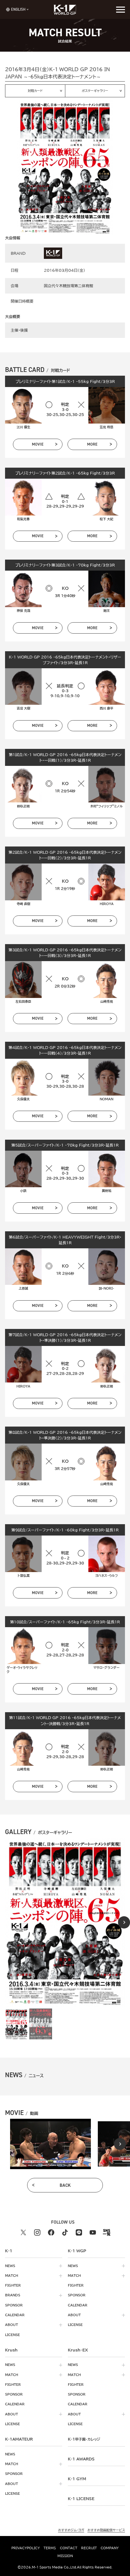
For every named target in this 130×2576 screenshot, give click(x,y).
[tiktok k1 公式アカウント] (65, 2232)
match (12, 2276)
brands (13, 2295)
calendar (15, 2315)
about (12, 2325)
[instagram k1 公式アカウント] (37, 2232)
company (110, 2548)
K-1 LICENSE (81, 2499)
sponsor (14, 2305)
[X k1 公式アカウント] (23, 2232)
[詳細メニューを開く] (121, 9)
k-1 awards (81, 2459)
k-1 (84, 2439)
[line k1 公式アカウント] (79, 2232)
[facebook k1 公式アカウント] (51, 2232)
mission (65, 2556)
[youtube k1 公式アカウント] (93, 2232)
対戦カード (35, 91)
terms (50, 2548)
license (12, 2335)
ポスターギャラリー (95, 91)
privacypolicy (26, 2548)
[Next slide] (124, 1922)
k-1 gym (77, 2479)
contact (69, 2548)
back (65, 2185)
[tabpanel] (50, 2144)
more (92, 444)
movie (38, 444)
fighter (13, 2285)
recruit (89, 2548)
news (10, 2266)
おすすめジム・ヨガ (71, 2530)
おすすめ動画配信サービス (106, 2530)
